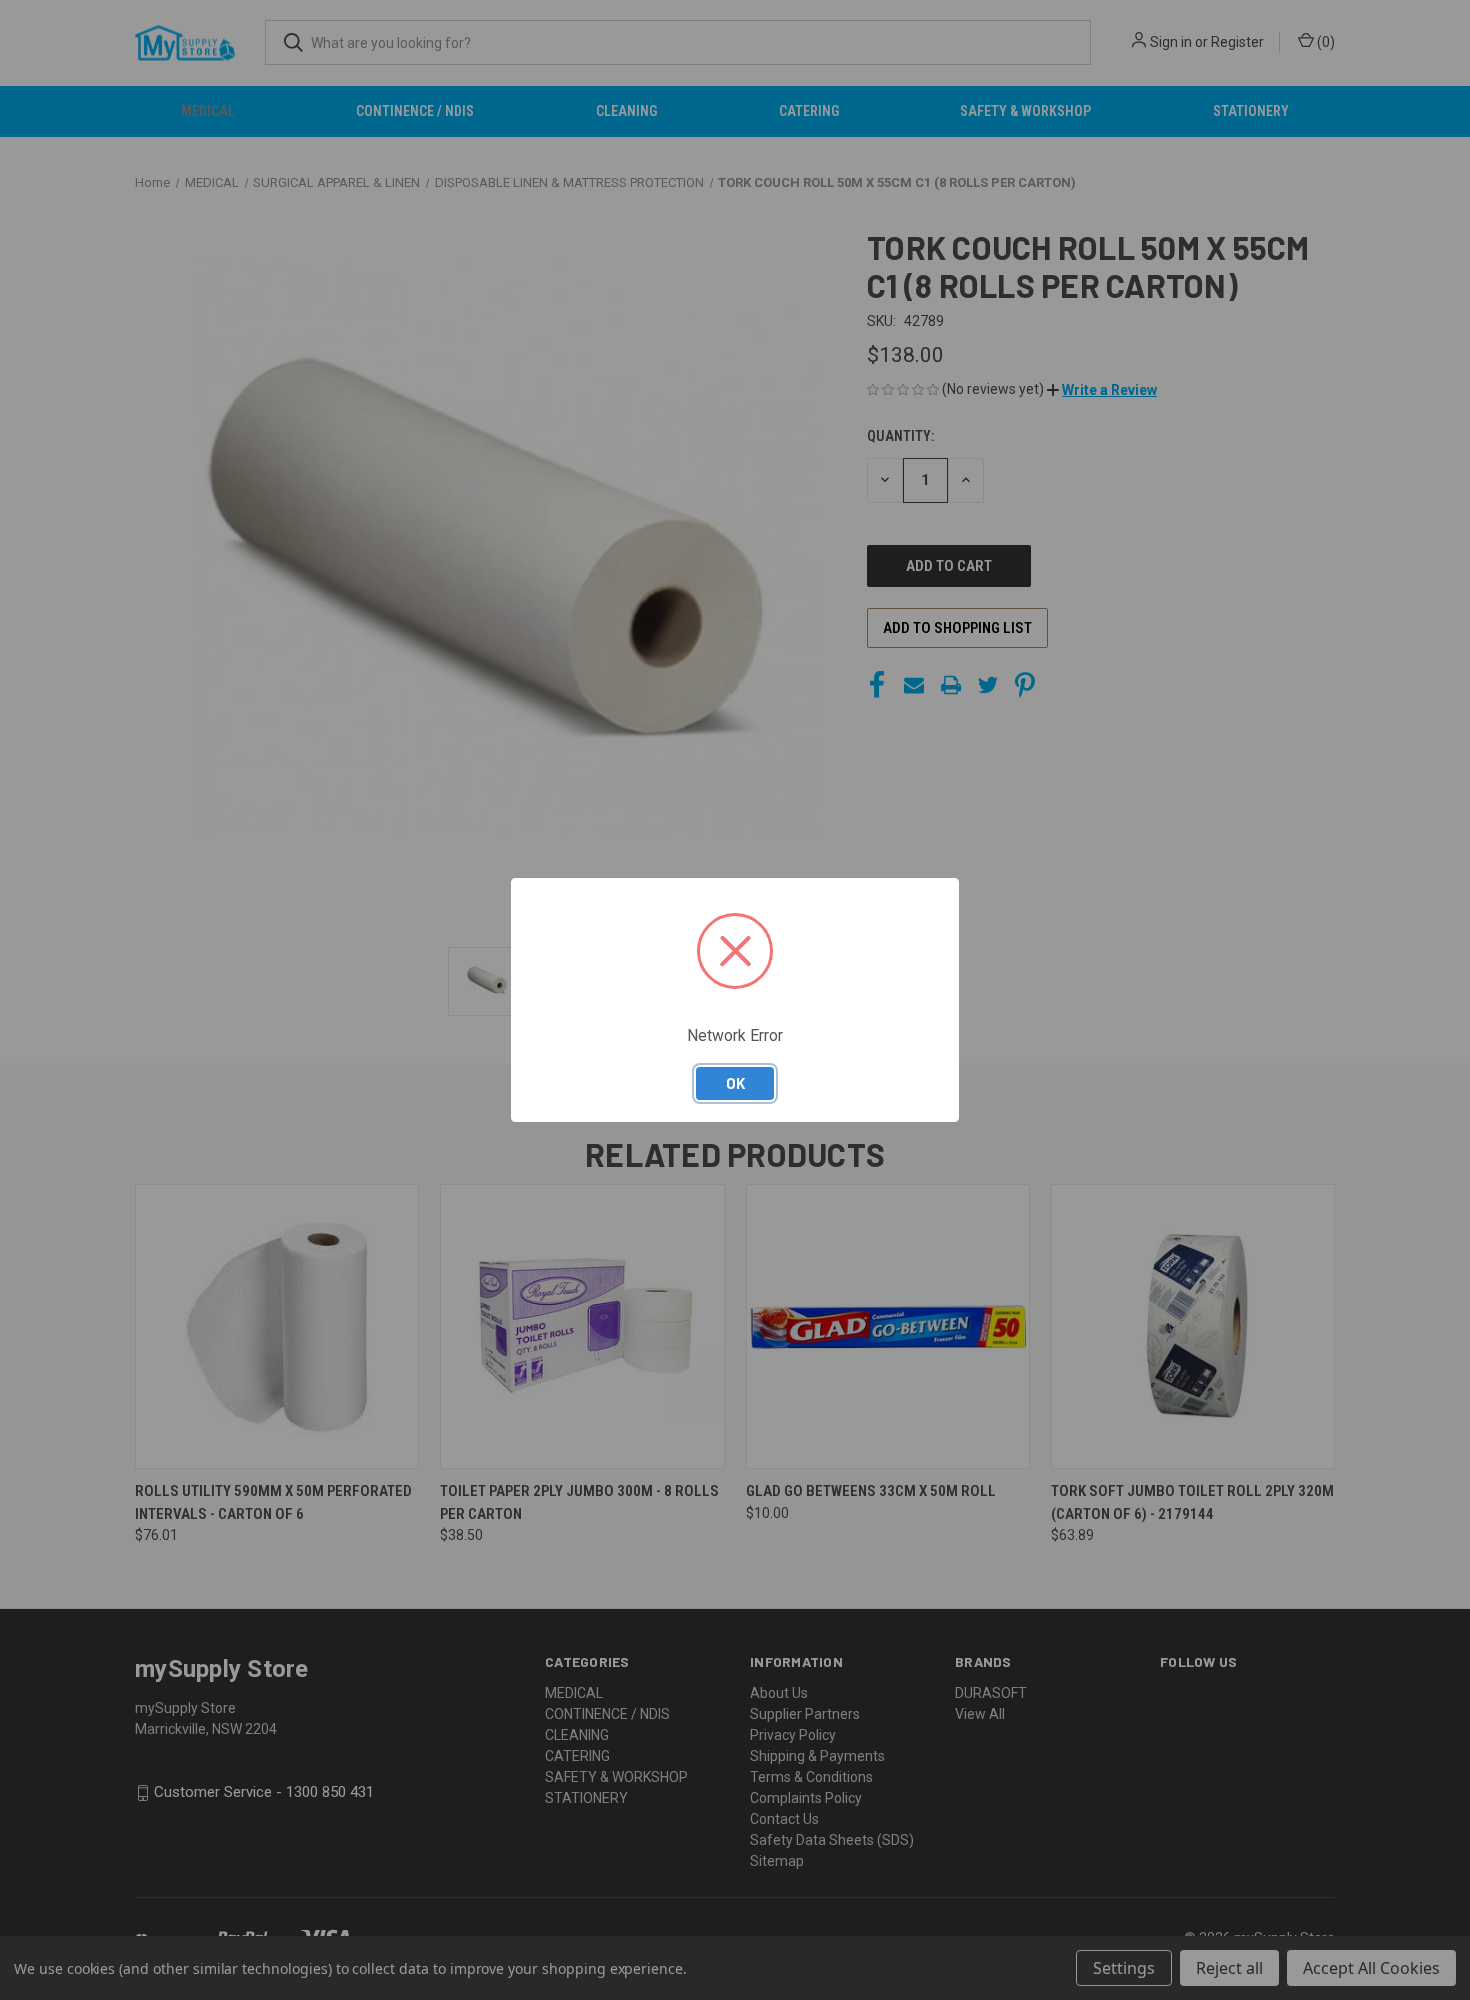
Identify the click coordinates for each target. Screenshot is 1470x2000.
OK (735, 1083)
